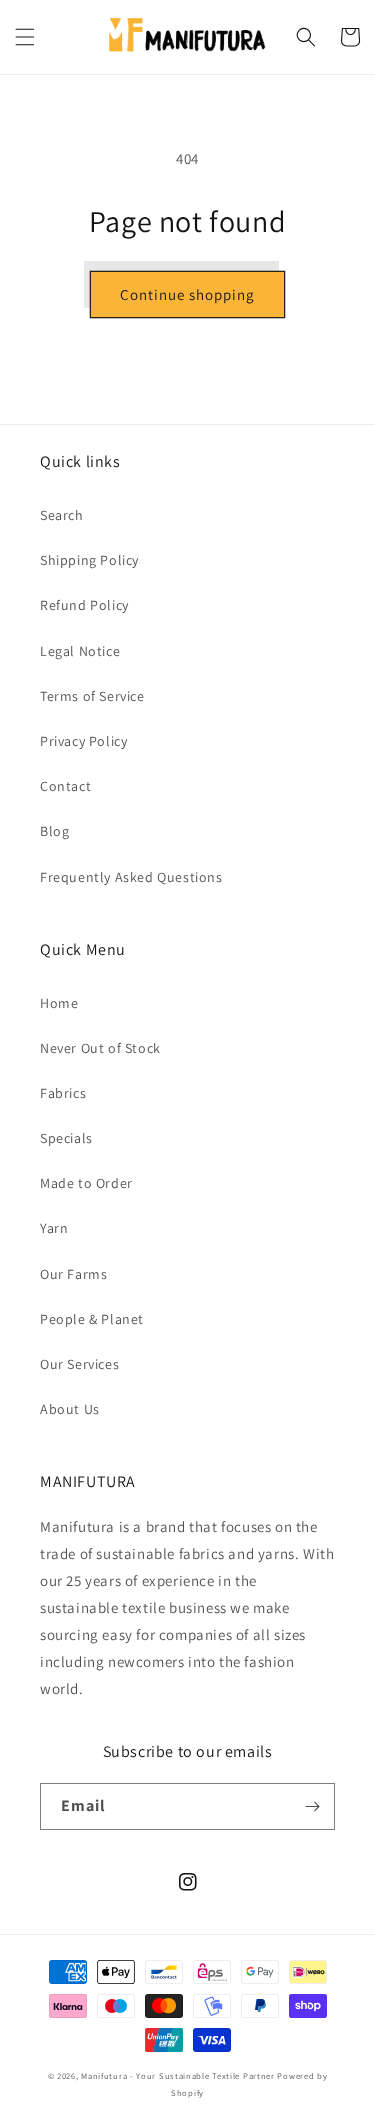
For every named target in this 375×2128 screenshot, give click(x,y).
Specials (66, 1138)
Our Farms (73, 1274)
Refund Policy (84, 605)
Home (59, 1003)
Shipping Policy (89, 560)
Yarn (54, 1228)
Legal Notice (80, 651)
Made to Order (86, 1183)
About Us (70, 1409)
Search (62, 515)
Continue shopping (187, 294)
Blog (54, 831)
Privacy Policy (83, 741)
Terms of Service (92, 696)
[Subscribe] (312, 1806)
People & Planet (92, 1319)
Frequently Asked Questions (131, 877)
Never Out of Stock (100, 1048)
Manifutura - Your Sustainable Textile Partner (178, 2075)
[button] (25, 37)
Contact (65, 786)
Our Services (79, 1364)
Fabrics (63, 1093)
